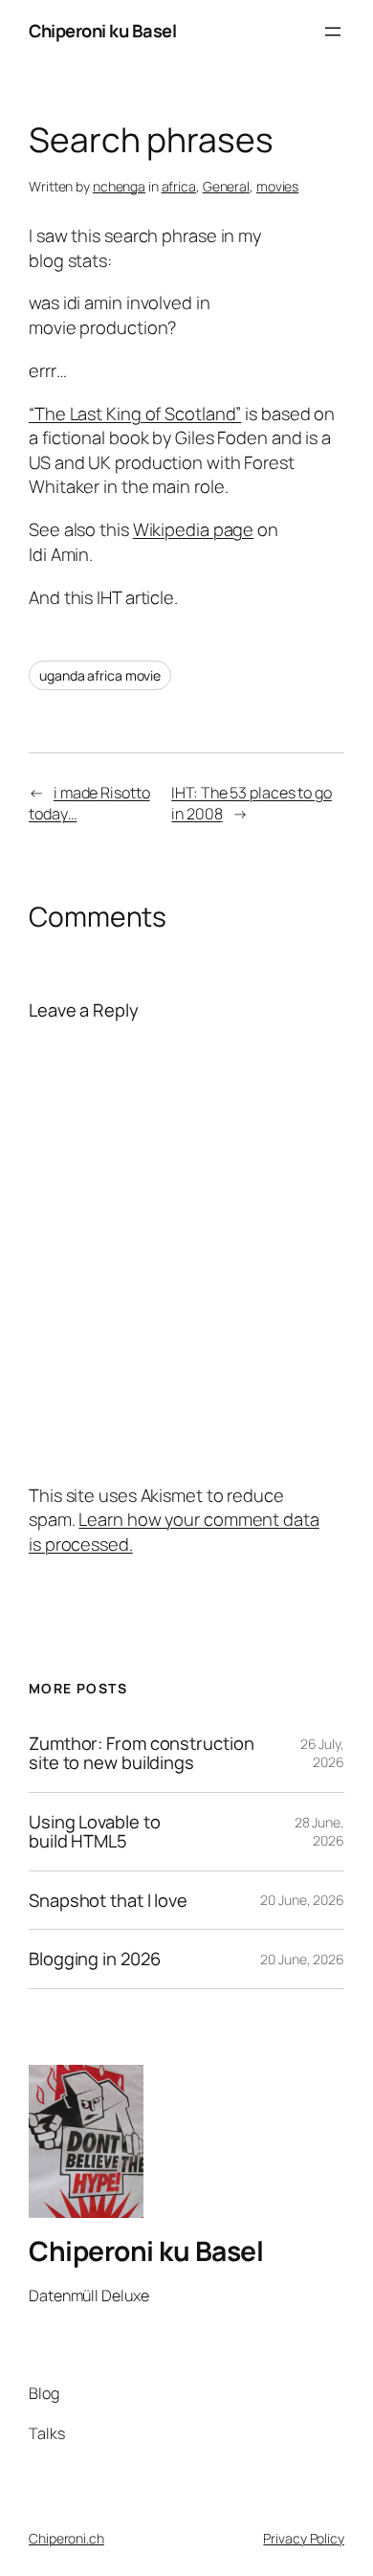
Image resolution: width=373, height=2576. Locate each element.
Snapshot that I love (108, 1901)
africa (179, 186)
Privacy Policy (304, 2538)
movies (277, 186)
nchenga (119, 186)
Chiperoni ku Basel (102, 31)
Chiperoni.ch (66, 2538)
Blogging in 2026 (94, 1959)
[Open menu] (333, 32)
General (226, 186)
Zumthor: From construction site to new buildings (141, 1753)
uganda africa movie (100, 675)
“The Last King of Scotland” (135, 414)
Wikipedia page (194, 529)
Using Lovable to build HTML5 (94, 1832)
